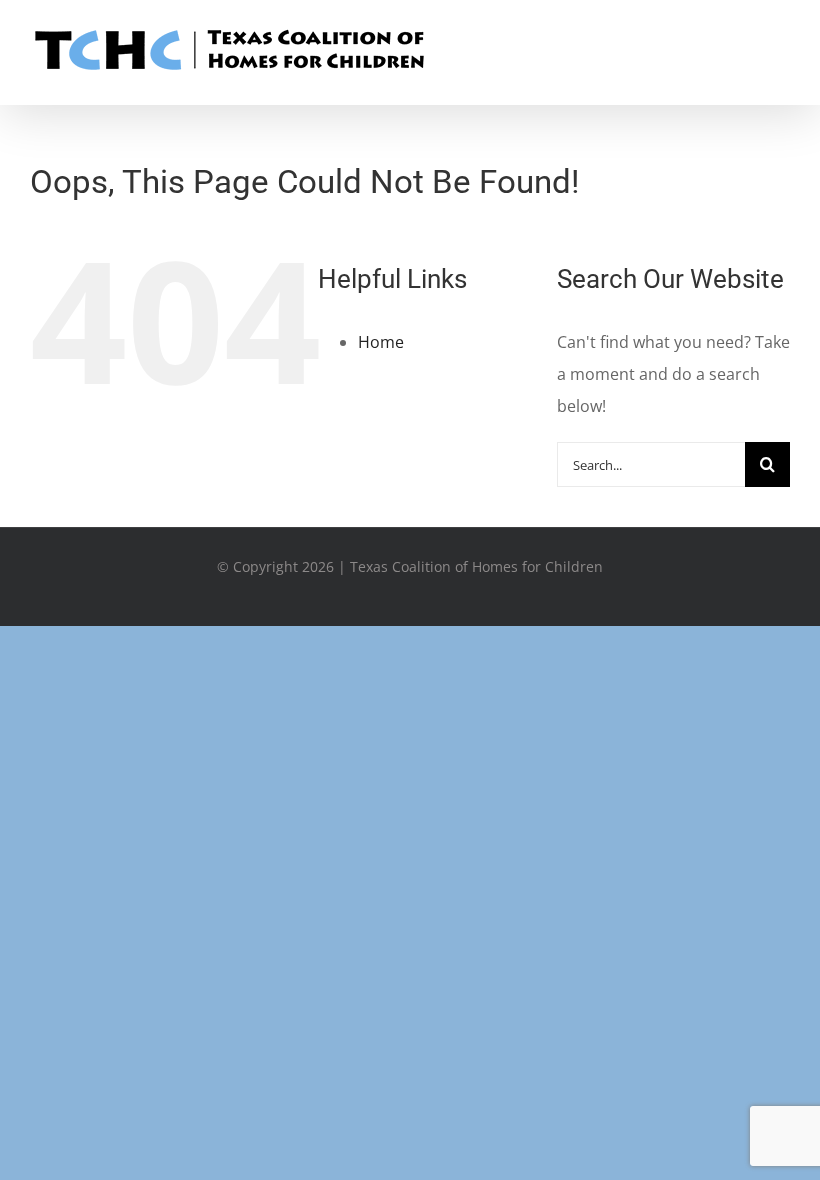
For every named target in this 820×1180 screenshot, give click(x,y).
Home (381, 342)
